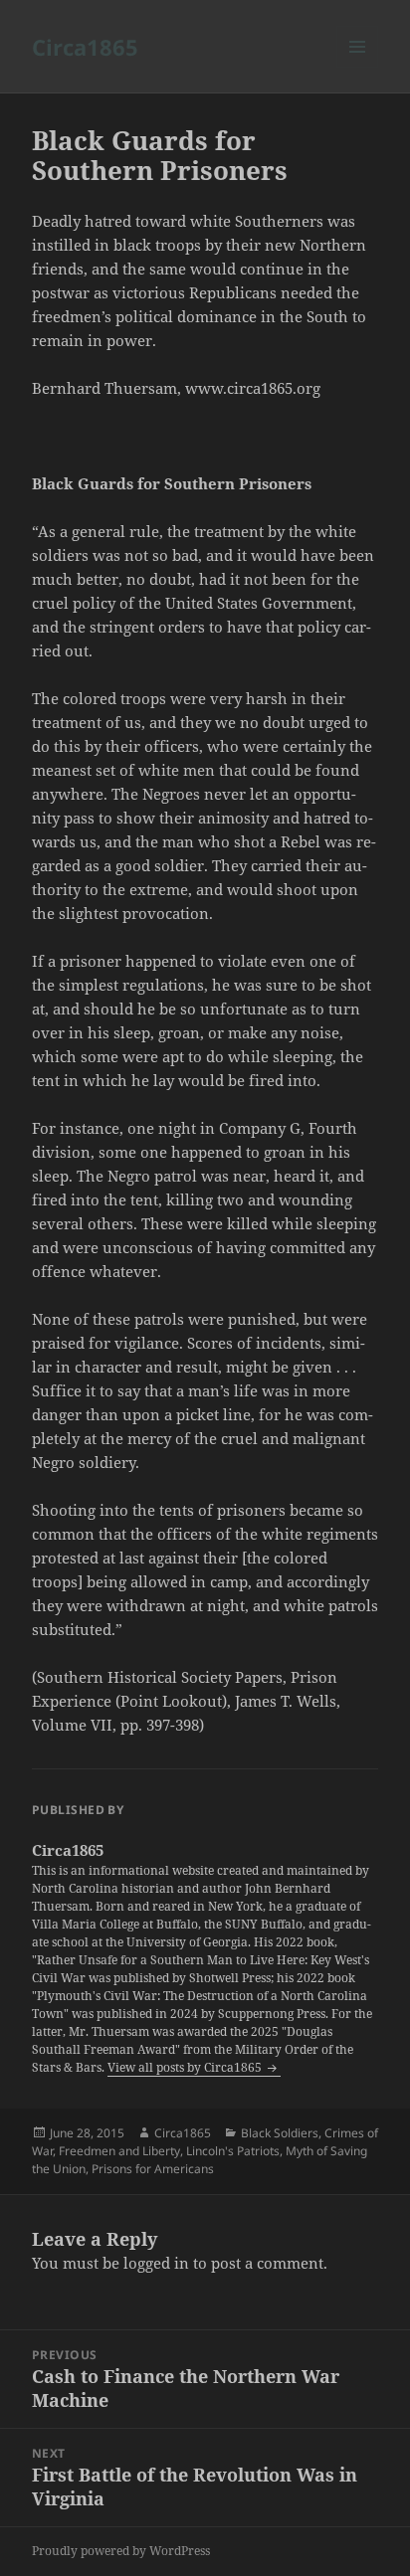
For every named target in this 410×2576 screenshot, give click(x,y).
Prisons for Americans (153, 2169)
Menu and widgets (358, 67)
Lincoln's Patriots (233, 2151)
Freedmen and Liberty (119, 2151)
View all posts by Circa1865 (186, 2067)
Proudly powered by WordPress (121, 2551)
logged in (156, 2263)
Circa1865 (85, 47)
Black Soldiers (280, 2133)
